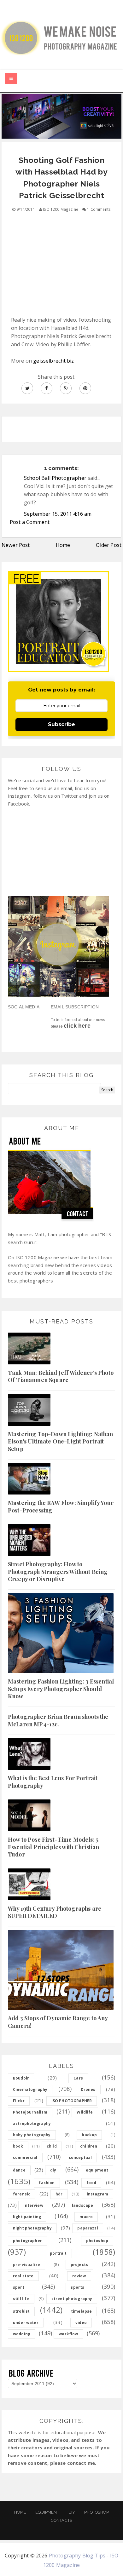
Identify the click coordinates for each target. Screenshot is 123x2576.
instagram (97, 2194)
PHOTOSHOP (96, 2512)
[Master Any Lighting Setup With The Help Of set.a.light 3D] (61, 116)
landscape (82, 2205)
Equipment (47, 2512)
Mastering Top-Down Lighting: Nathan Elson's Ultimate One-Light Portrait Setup (61, 1441)
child (52, 2146)
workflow (68, 2334)
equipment (97, 2170)
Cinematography (30, 2089)
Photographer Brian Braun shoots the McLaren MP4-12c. (58, 1720)
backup (89, 2135)
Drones (88, 2089)
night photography (32, 2228)
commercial (25, 2157)
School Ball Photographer (55, 478)
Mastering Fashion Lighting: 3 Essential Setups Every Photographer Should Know (61, 1689)
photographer (27, 2241)
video (81, 2323)
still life (21, 2299)
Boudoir (21, 2078)
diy (53, 2170)
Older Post (109, 545)
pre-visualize (26, 2265)
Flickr (19, 2101)
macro (86, 2217)
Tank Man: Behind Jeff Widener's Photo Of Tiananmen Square (61, 1376)
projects (79, 2265)
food (91, 2183)
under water (26, 2323)
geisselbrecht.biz (53, 361)
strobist (21, 2311)
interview (33, 2205)
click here (77, 1026)
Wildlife (85, 2112)
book (18, 2146)
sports (77, 2287)
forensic (22, 2194)
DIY (72, 2512)
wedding (22, 2334)
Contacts (61, 2520)
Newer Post (16, 545)
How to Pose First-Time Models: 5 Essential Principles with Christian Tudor (54, 1847)
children (89, 2146)
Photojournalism (30, 2112)
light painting (27, 2217)
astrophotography (32, 2123)
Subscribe (61, 724)
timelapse (81, 2311)
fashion (47, 2183)
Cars (78, 2078)
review (79, 2276)
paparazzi (88, 2228)
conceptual (80, 2157)
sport (19, 2287)
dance (19, 2170)
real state (23, 2276)
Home (63, 545)
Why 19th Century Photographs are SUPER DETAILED (55, 1912)
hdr (59, 2194)
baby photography (32, 2135)
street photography (72, 2299)
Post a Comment (30, 522)
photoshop (97, 2241)
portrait (58, 2253)
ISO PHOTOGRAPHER (72, 2101)
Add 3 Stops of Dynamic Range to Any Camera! (58, 2022)
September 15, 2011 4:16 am (58, 514)
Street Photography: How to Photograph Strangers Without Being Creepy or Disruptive (58, 1572)
